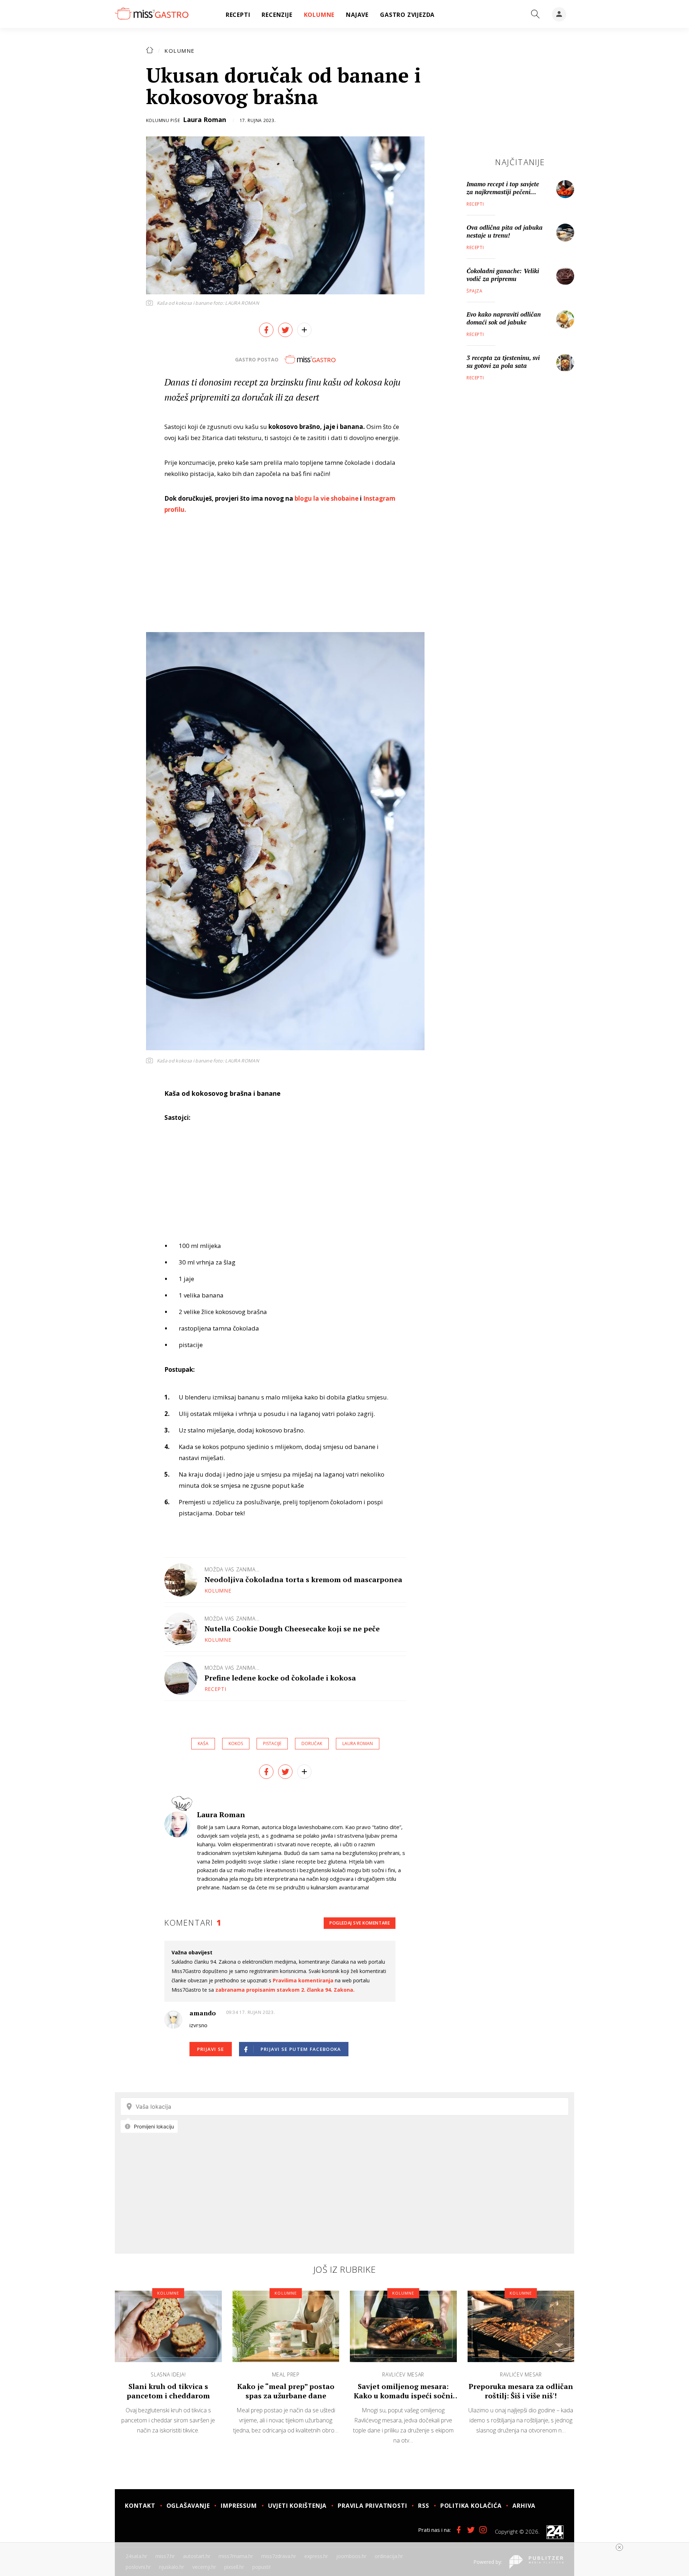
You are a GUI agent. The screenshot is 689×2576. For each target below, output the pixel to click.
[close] (619, 2547)
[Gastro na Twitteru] (471, 2530)
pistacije (272, 1743)
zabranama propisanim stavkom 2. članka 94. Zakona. (285, 1990)
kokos (236, 1743)
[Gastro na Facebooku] (459, 2530)
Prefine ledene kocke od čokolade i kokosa (280, 1678)
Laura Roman (205, 120)
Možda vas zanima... (232, 1569)
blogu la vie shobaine (327, 498)
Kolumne (180, 51)
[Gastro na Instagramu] (483, 2530)
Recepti (215, 1689)
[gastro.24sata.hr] (152, 14)
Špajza (475, 291)
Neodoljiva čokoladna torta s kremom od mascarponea (303, 1579)
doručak (312, 1743)
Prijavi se (211, 2049)
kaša (203, 1743)
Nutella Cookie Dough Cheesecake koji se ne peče (292, 1629)
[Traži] (535, 14)
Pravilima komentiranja (303, 1980)
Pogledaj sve (360, 1923)
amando (203, 2013)
